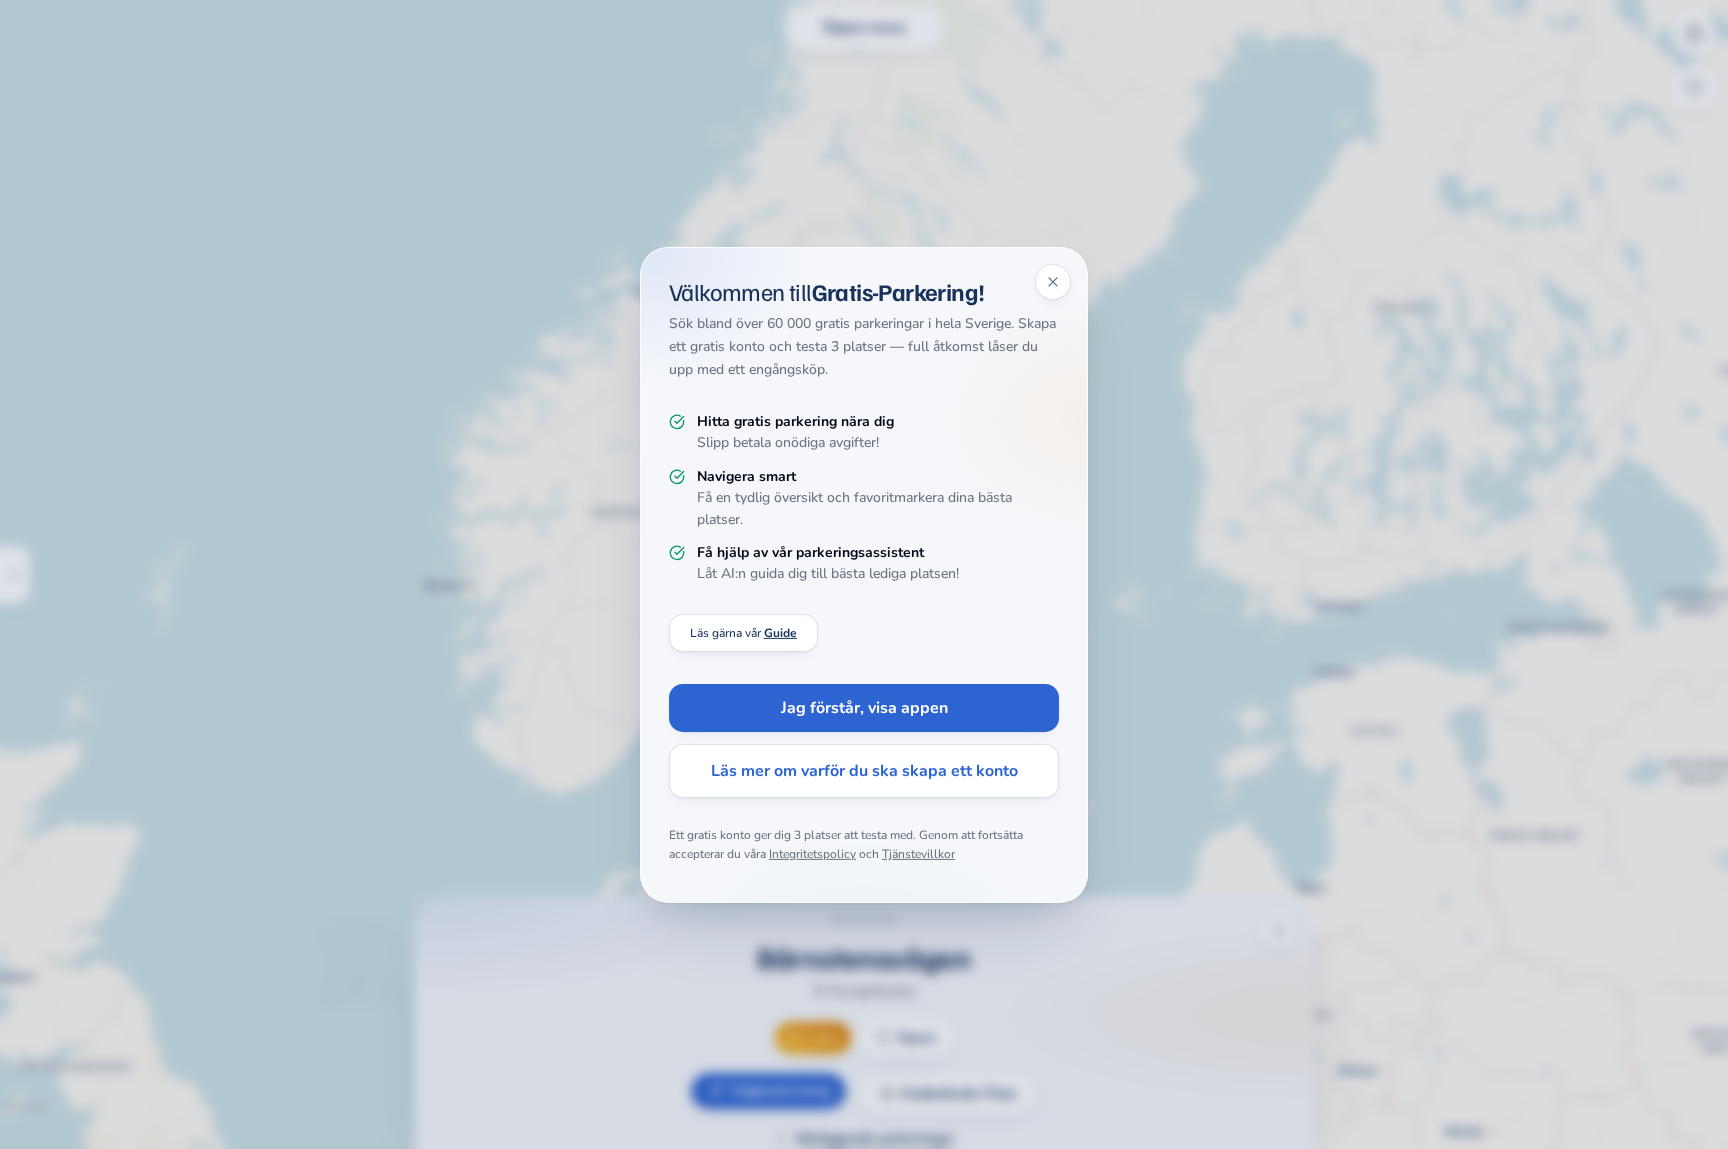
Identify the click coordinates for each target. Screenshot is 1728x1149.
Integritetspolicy (812, 854)
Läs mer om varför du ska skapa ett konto (864, 771)
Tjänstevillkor (918, 854)
